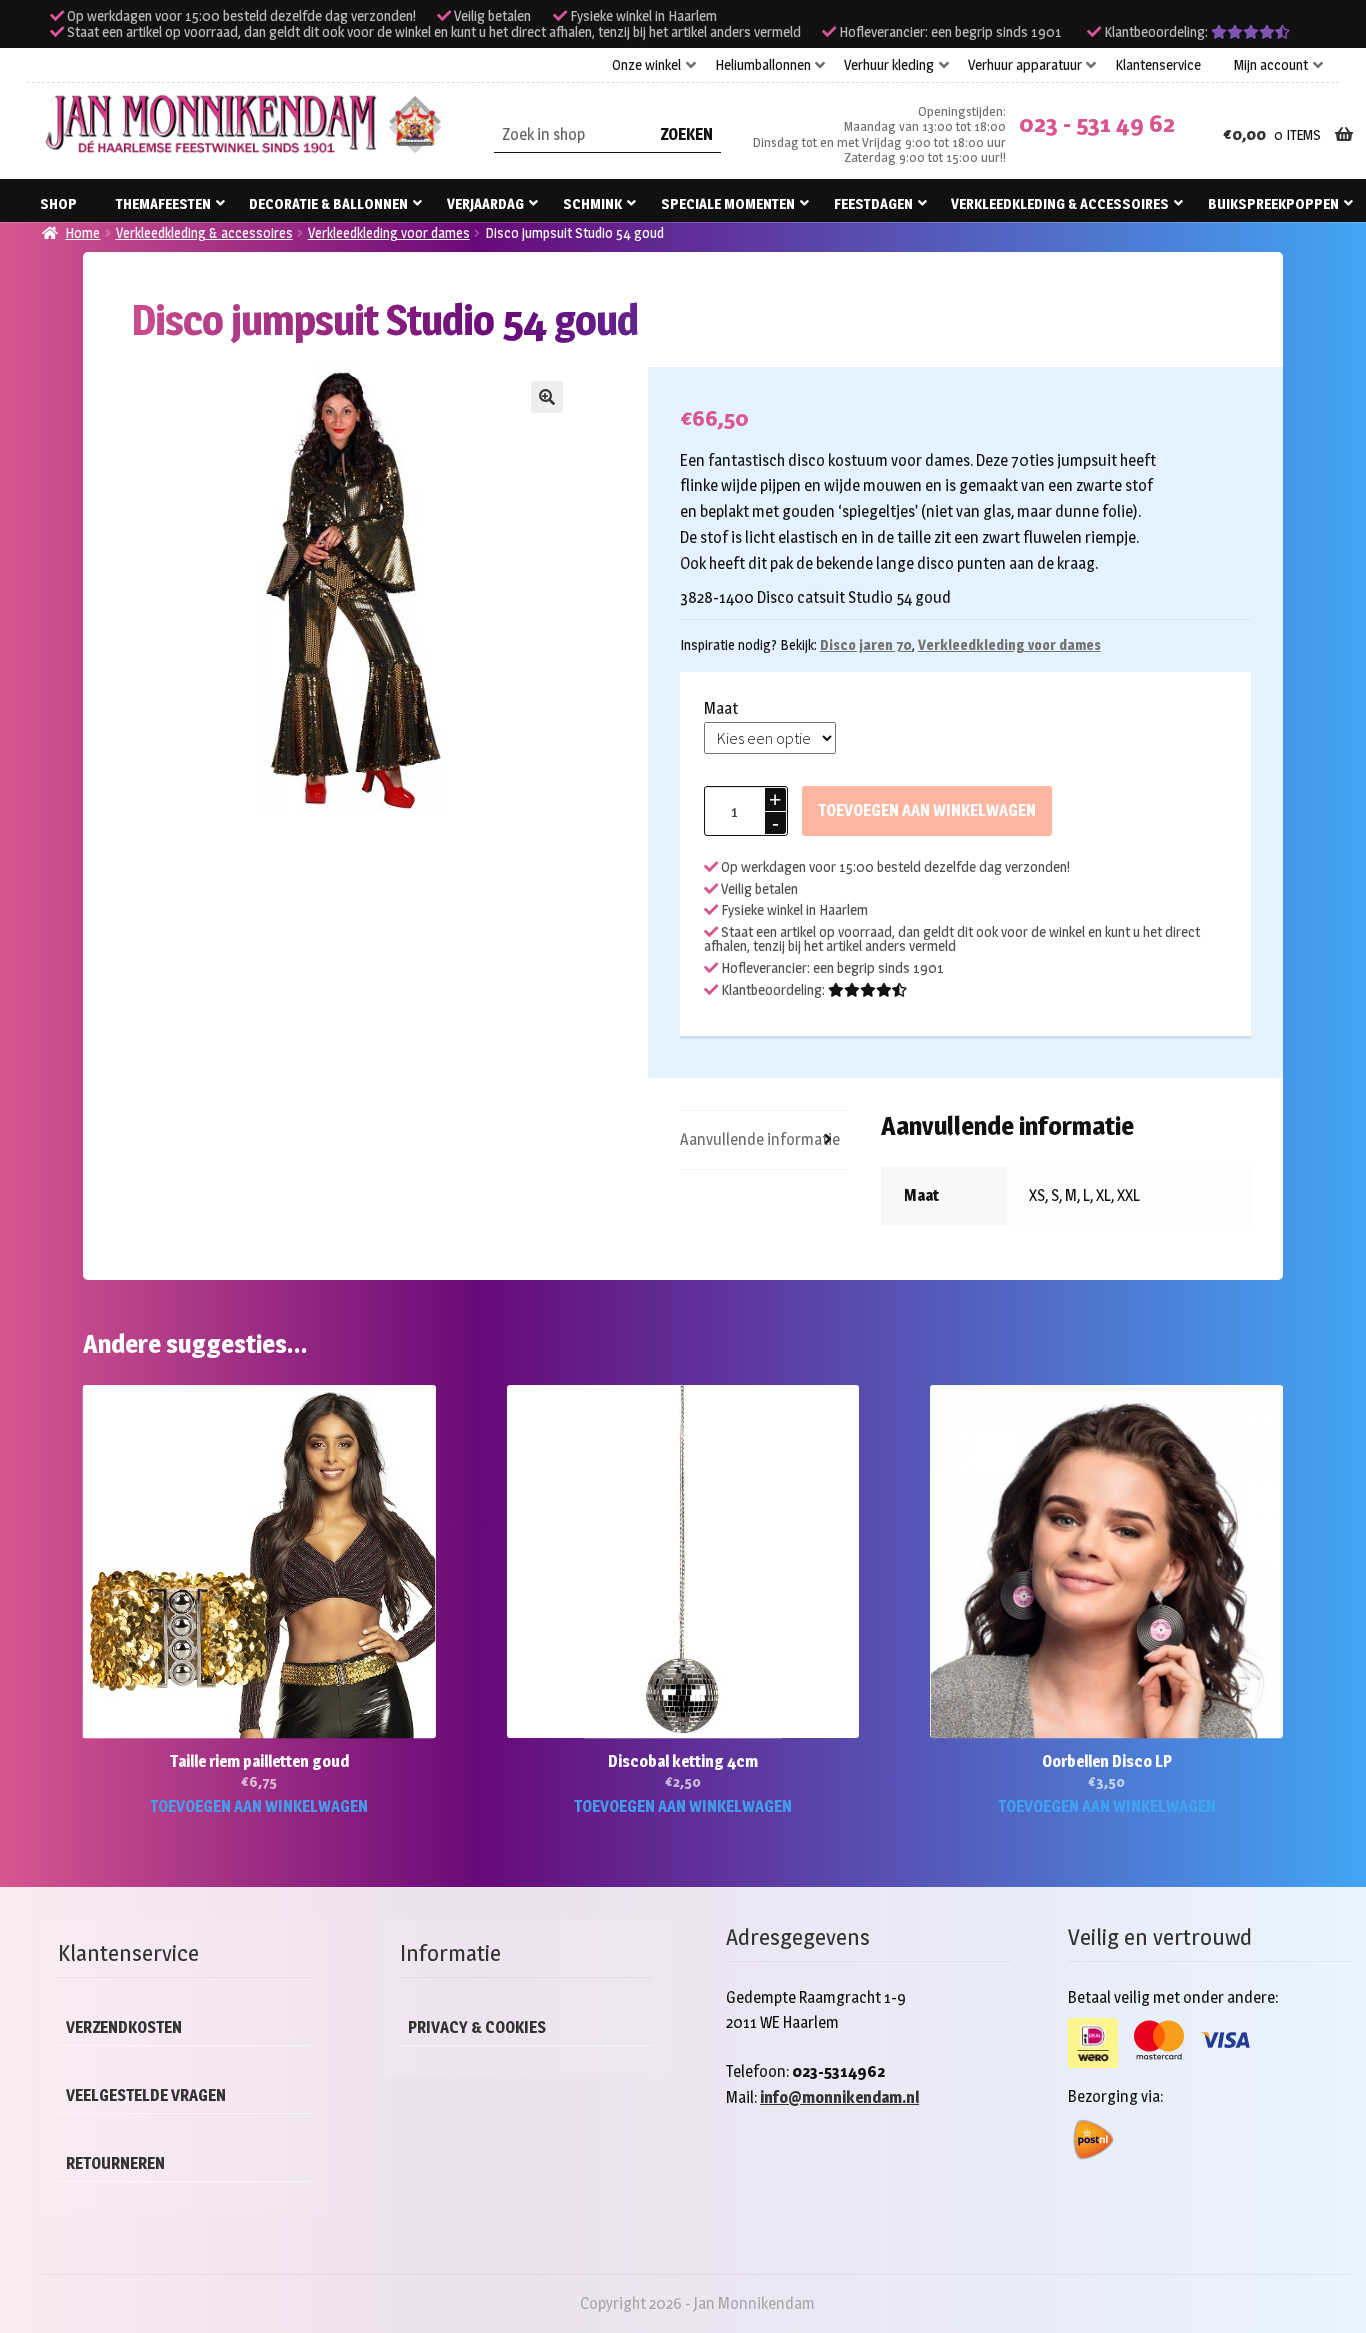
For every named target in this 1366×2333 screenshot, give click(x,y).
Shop (58, 203)
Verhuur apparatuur (1025, 65)
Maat (721, 708)
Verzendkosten (124, 2027)
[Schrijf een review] (1250, 32)
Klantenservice (1158, 65)
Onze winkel (646, 65)
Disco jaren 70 (866, 644)
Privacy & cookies (477, 2027)
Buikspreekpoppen (1273, 203)
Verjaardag (485, 203)
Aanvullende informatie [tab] (760, 1139)
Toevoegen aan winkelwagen (927, 810)
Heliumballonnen (763, 65)
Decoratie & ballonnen (328, 203)
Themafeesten (163, 203)
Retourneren (115, 2163)
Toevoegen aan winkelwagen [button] (259, 1806)
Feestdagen (873, 203)
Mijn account (1271, 65)
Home (82, 232)
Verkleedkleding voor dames (389, 232)
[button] (547, 397)
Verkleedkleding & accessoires (1060, 203)
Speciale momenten (728, 203)
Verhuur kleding (889, 65)
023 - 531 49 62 (1097, 123)
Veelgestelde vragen (146, 2095)
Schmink (592, 203)
